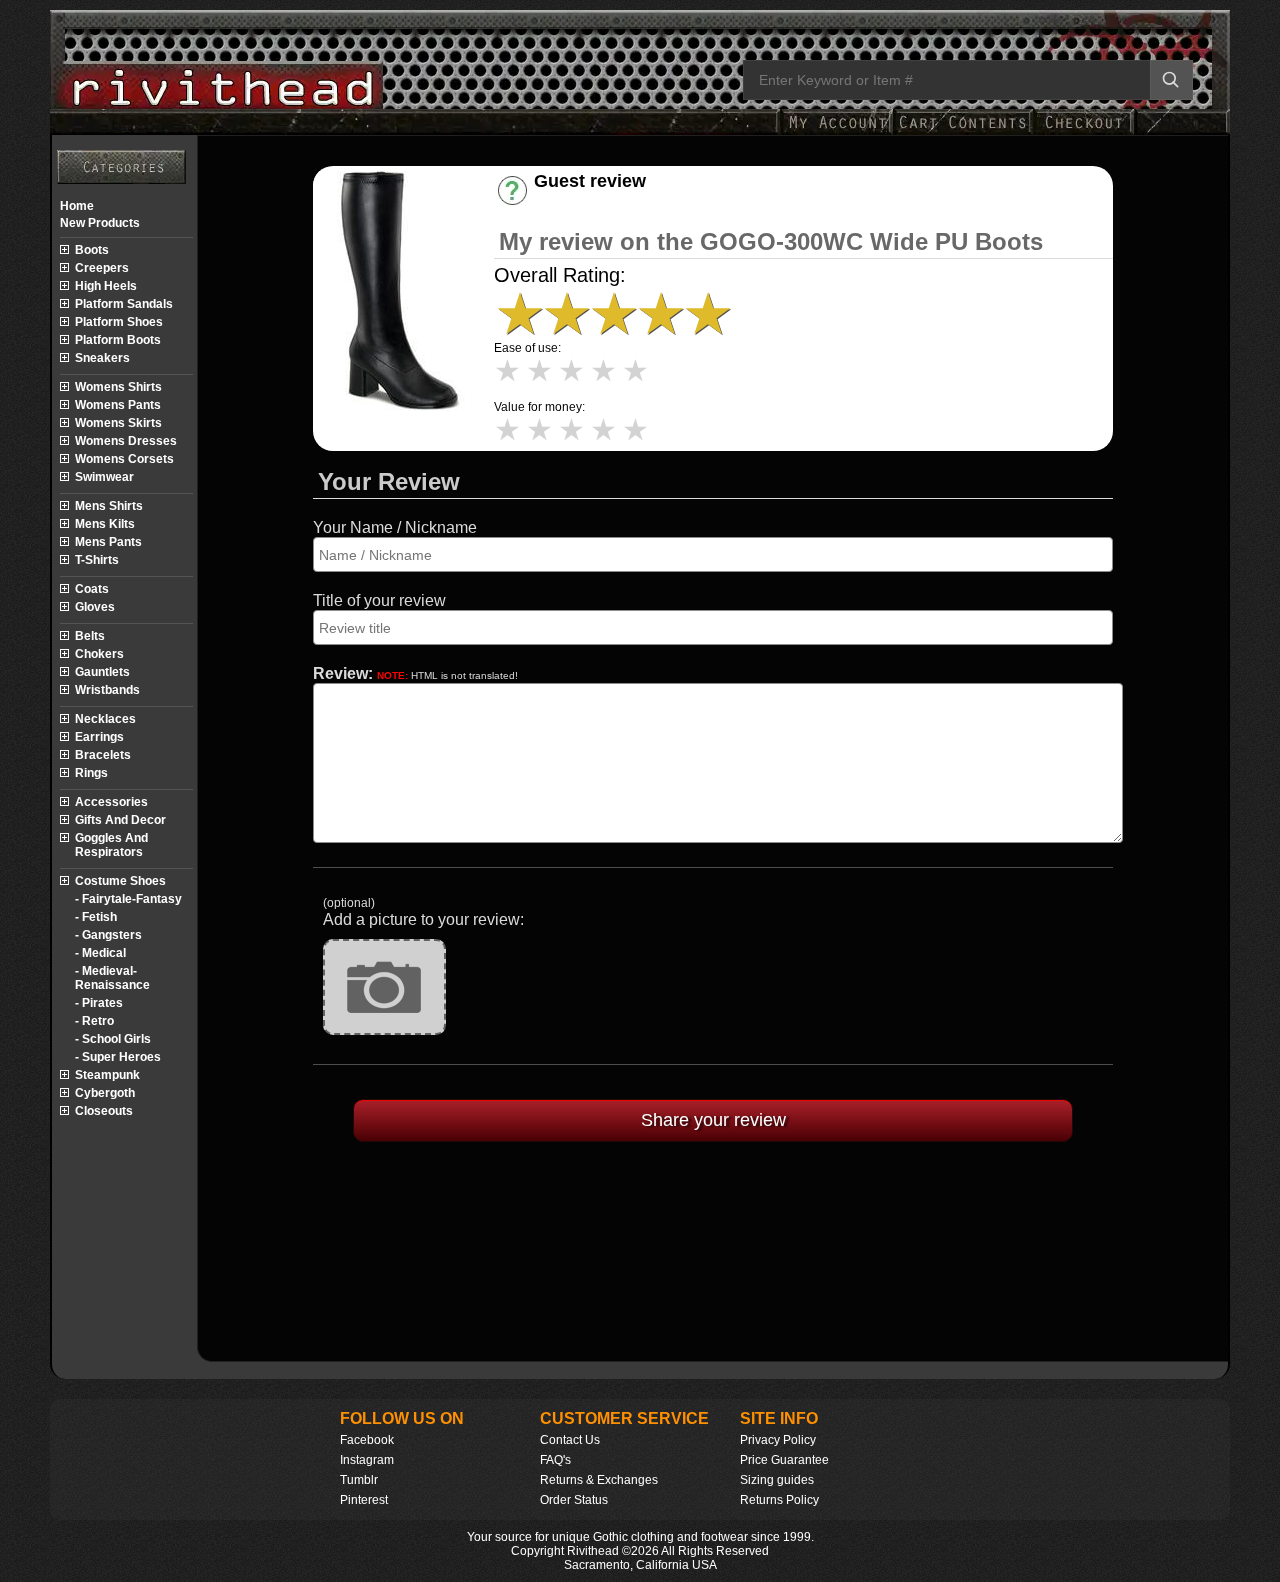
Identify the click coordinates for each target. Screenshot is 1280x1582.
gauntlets (102, 672)
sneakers (102, 358)
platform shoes (119, 322)
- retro (94, 1021)
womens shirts (118, 387)
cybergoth (105, 1093)
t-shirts (97, 560)
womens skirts (118, 423)
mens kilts (105, 524)
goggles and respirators (111, 845)
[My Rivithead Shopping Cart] (963, 132)
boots (92, 250)
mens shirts (109, 506)
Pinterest (364, 1500)
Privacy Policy (778, 1440)
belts (90, 636)
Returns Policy (779, 1500)
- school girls (113, 1039)
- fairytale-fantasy (128, 899)
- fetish (96, 917)
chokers (99, 654)
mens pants (108, 542)
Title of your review (379, 600)
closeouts (104, 1111)
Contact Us (570, 1440)
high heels (106, 286)
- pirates (99, 1003)
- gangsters (108, 935)
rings (91, 773)
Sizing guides (777, 1480)
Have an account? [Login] (606, 199)
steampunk (107, 1075)
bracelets (103, 755)
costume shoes (120, 881)
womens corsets (124, 459)
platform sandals (124, 304)
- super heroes (118, 1057)
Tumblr (359, 1480)
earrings (99, 737)
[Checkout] (1083, 132)
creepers (102, 268)
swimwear (104, 477)
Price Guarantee (784, 1460)
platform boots (118, 340)
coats (92, 589)
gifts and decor (120, 820)
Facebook (367, 1440)
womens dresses (126, 441)
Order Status (574, 1500)
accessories (111, 802)
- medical (100, 953)
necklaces (105, 719)
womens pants (118, 405)
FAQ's (555, 1460)
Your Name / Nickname (395, 527)
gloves (95, 607)
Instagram (367, 1460)
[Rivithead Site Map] (121, 167)
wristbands (107, 690)
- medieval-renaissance (112, 978)
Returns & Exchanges (599, 1480)
